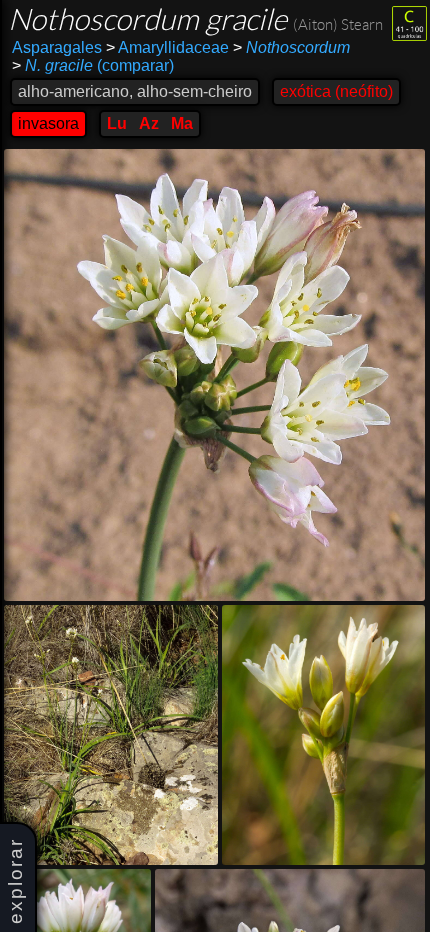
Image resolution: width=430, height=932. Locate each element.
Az (149, 123)
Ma (182, 123)
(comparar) (93, 65)
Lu (117, 123)
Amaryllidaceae (167, 47)
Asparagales (57, 47)
